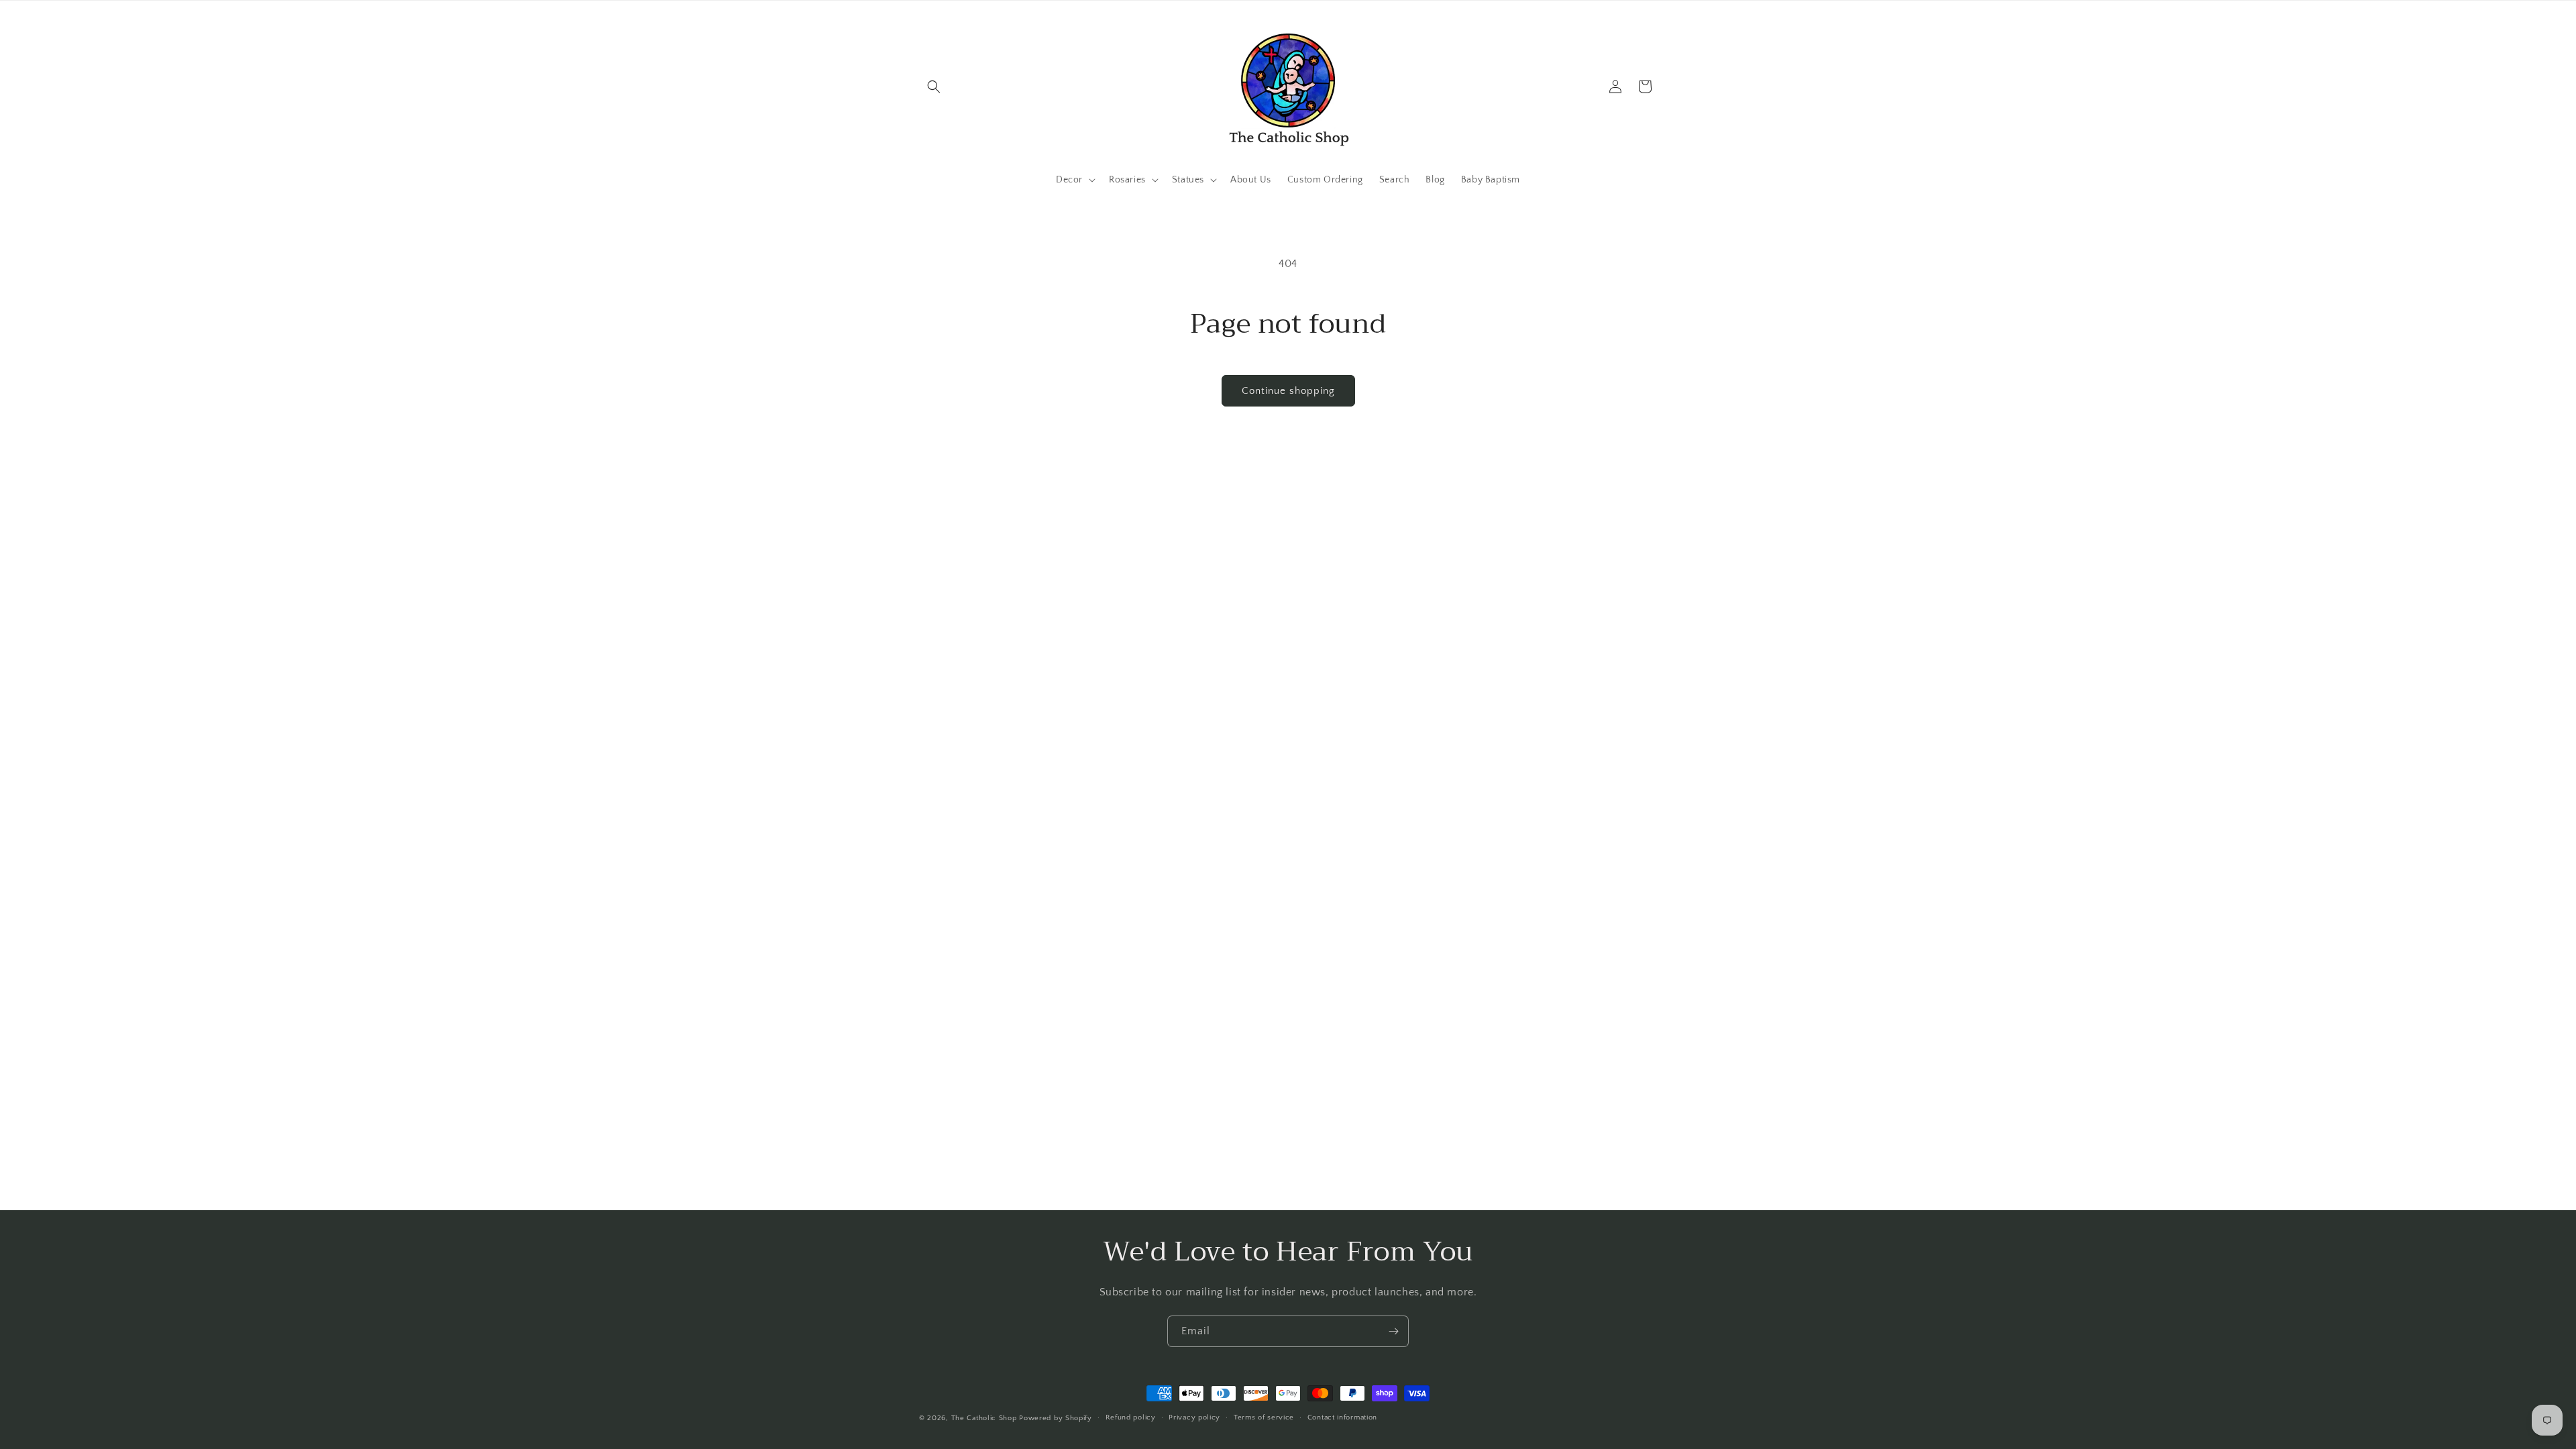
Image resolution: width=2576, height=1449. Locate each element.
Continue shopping (1288, 391)
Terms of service (1264, 1417)
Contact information (1342, 1417)
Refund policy (1131, 1417)
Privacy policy (1194, 1417)
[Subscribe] (1393, 1331)
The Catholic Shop (984, 1418)
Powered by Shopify (1056, 1418)
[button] (934, 87)
